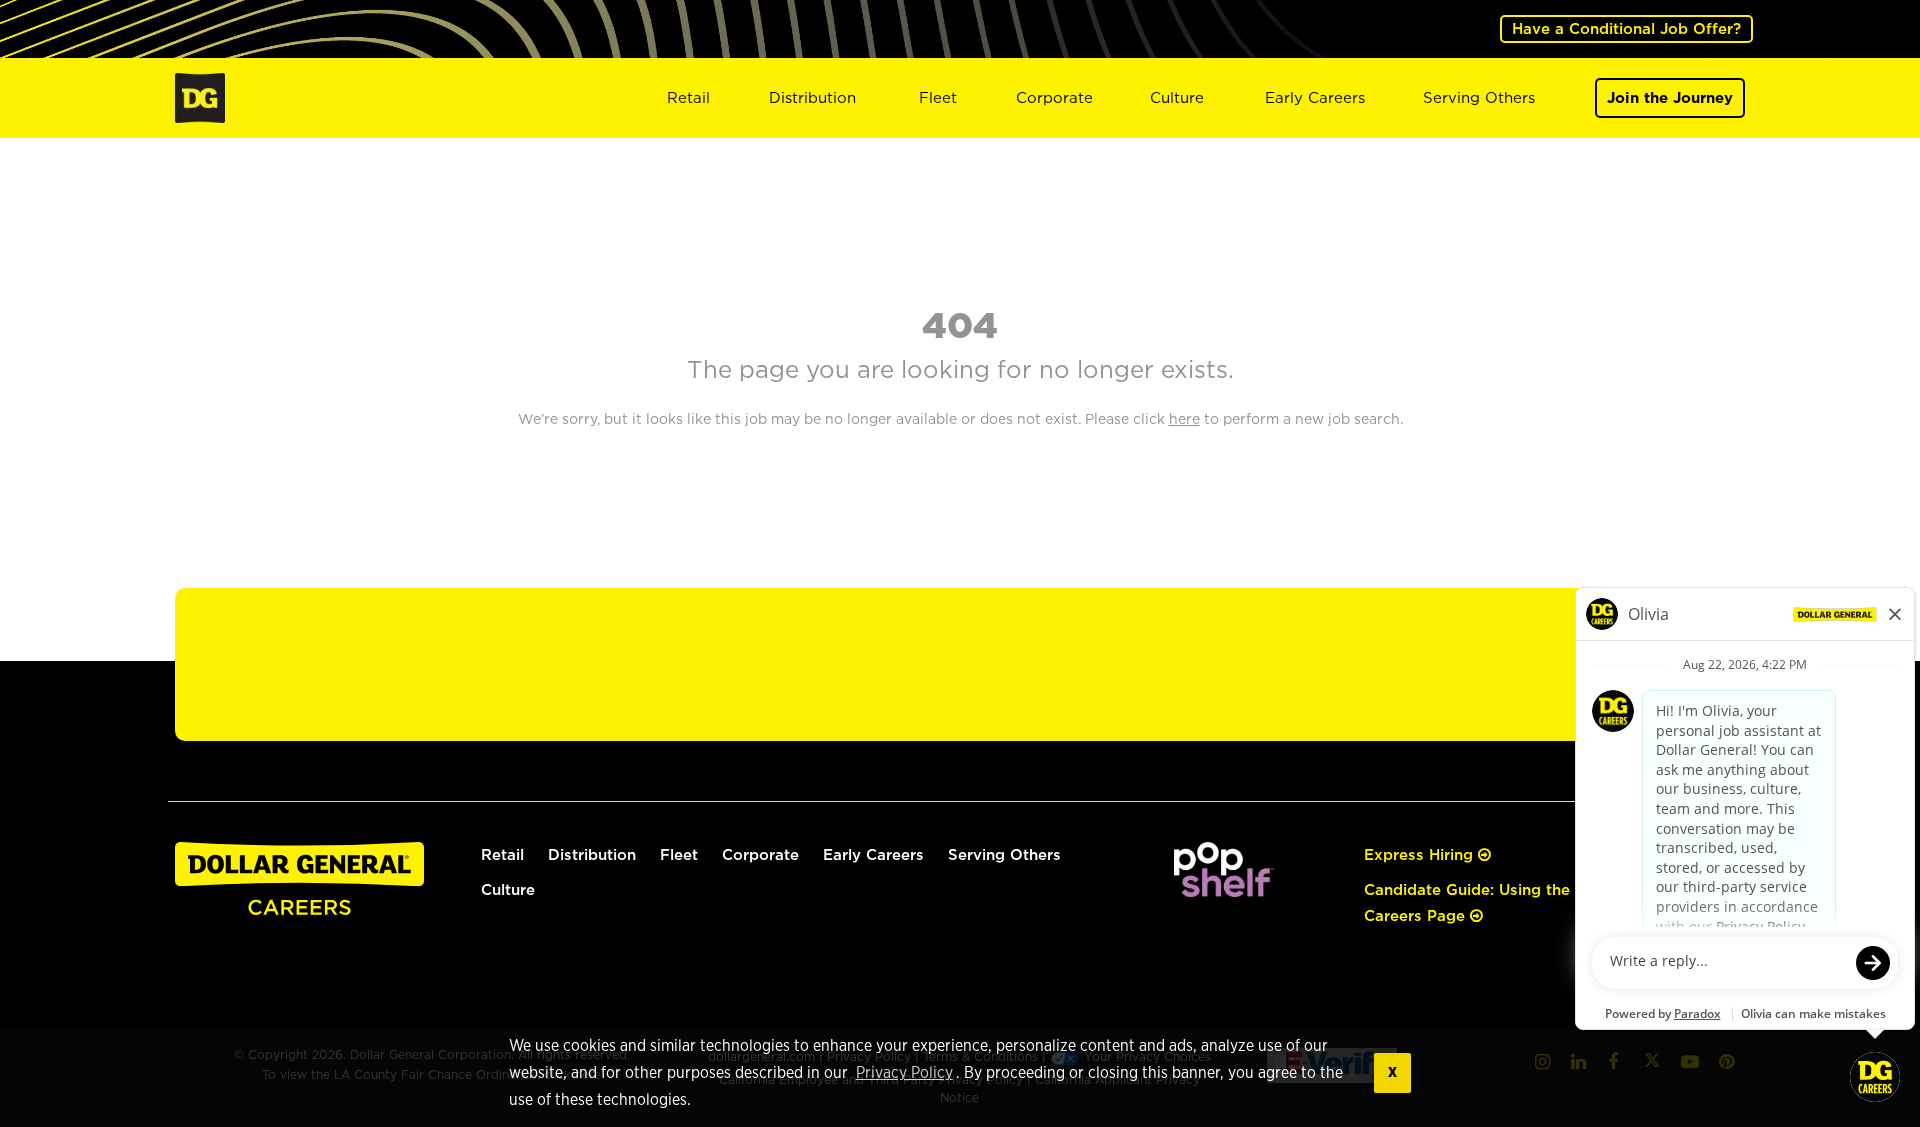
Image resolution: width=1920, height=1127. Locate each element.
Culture (1177, 97)
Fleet (938, 97)
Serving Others (1479, 97)
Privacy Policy (904, 1073)
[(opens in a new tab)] (1224, 867)
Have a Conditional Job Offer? (1626, 28)
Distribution (812, 97)
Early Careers (1315, 97)
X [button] (1392, 1072)
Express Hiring (1421, 854)
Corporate (1054, 97)
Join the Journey (1670, 97)
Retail (688, 97)
